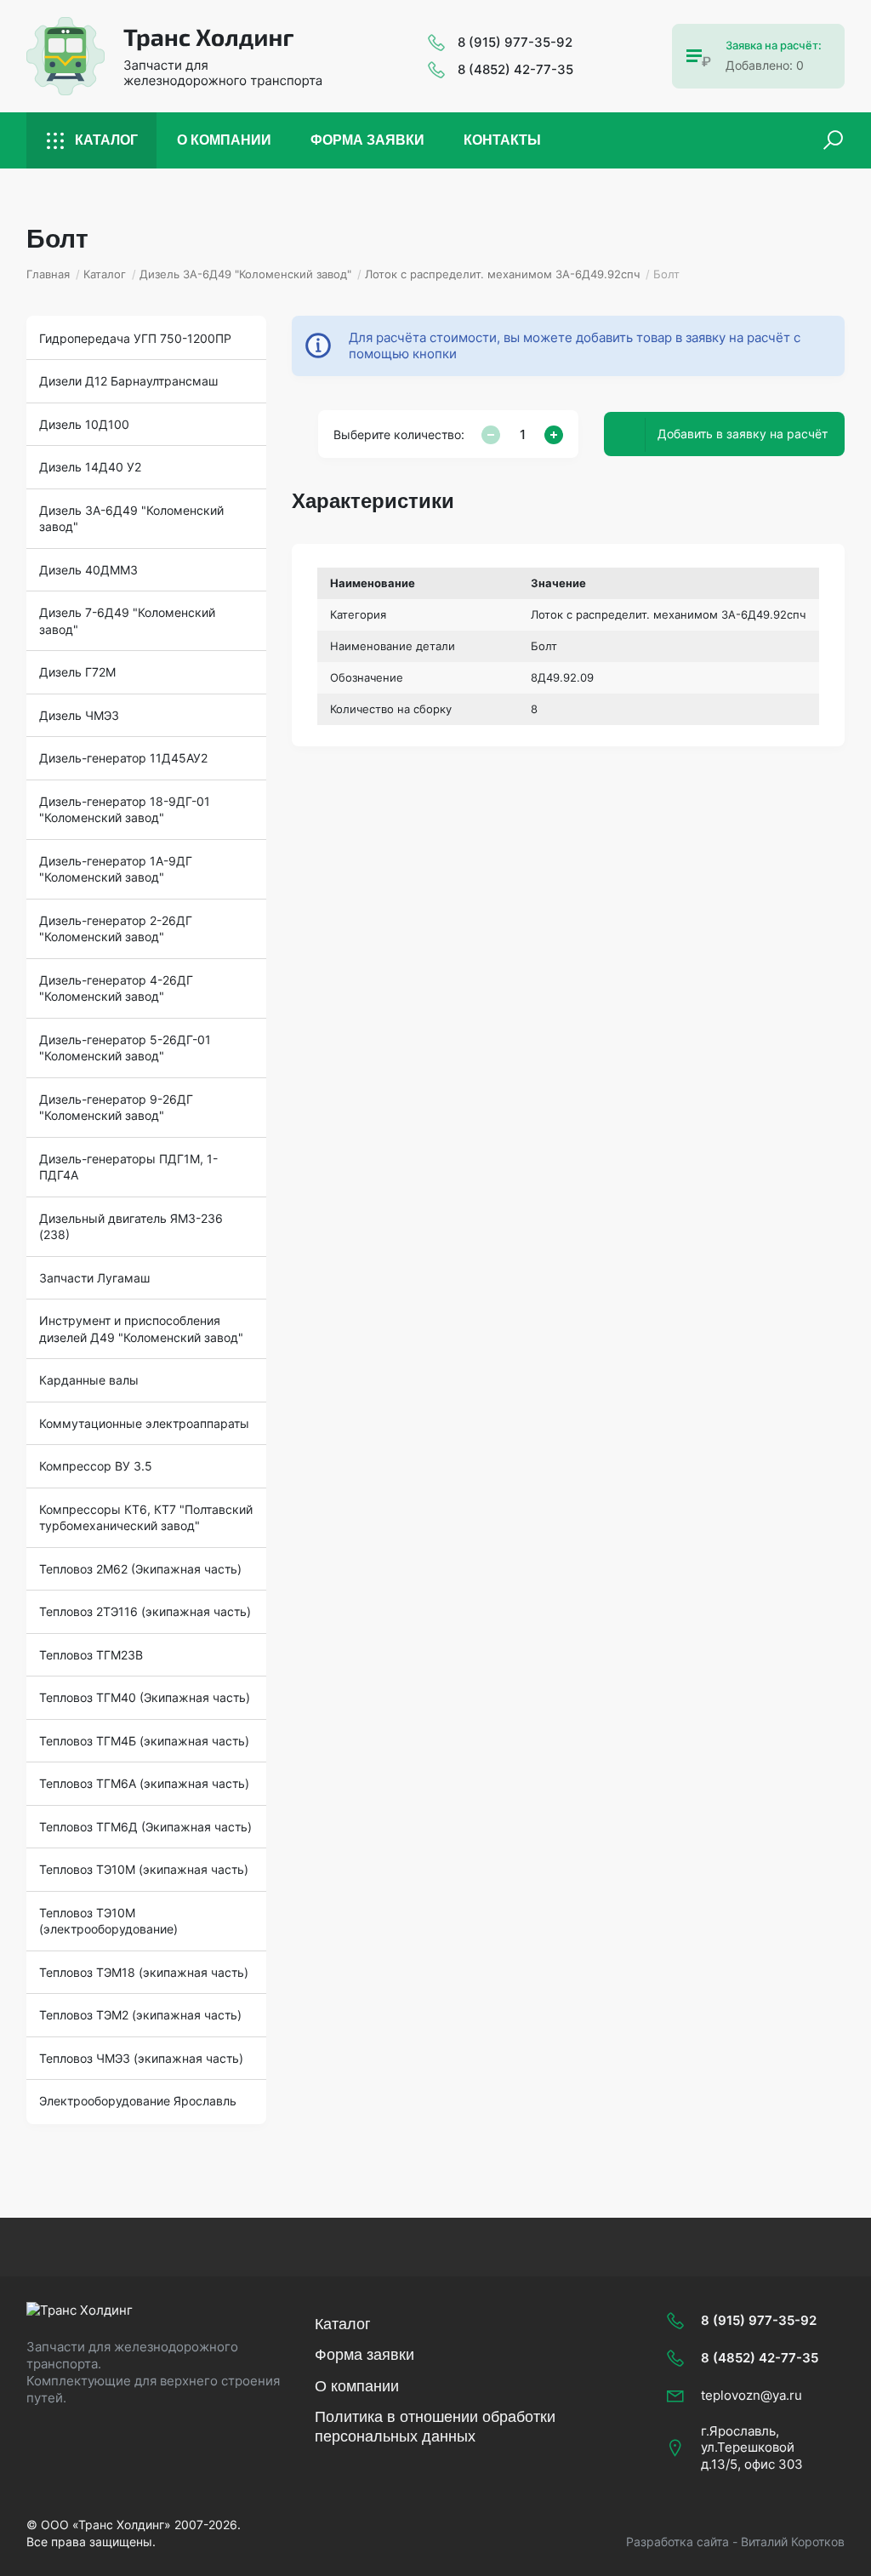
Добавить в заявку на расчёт (743, 434)
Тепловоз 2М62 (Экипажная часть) (140, 1569)
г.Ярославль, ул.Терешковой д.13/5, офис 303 (752, 2447)
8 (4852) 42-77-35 (515, 69)
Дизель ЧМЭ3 (79, 715)
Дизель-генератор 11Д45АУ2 (123, 758)
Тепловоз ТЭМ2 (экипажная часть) (140, 2015)
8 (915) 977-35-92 (515, 42)
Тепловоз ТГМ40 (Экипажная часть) (145, 1697)
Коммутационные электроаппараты (144, 1423)
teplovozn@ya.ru (751, 2395)
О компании (224, 140)
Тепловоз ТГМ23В (91, 1655)
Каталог (106, 140)
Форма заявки (367, 140)
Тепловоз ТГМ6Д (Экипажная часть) (145, 1827)
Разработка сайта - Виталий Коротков (735, 2542)
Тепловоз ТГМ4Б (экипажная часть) (144, 1741)
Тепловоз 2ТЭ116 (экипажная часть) (145, 1611)
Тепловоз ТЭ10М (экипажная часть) (144, 1869)
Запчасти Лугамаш (94, 1278)
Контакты (502, 140)
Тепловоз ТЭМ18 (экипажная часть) (144, 1972)
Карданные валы (89, 1380)
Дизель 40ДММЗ (88, 570)
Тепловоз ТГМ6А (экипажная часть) (144, 1783)
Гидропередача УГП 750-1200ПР (135, 338)
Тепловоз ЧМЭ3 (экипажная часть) (141, 2058)
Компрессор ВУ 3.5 (96, 1466)
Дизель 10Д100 (84, 424)
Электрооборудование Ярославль (138, 2101)
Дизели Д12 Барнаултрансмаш (128, 381)
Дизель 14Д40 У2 (90, 467)
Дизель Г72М (77, 672)
